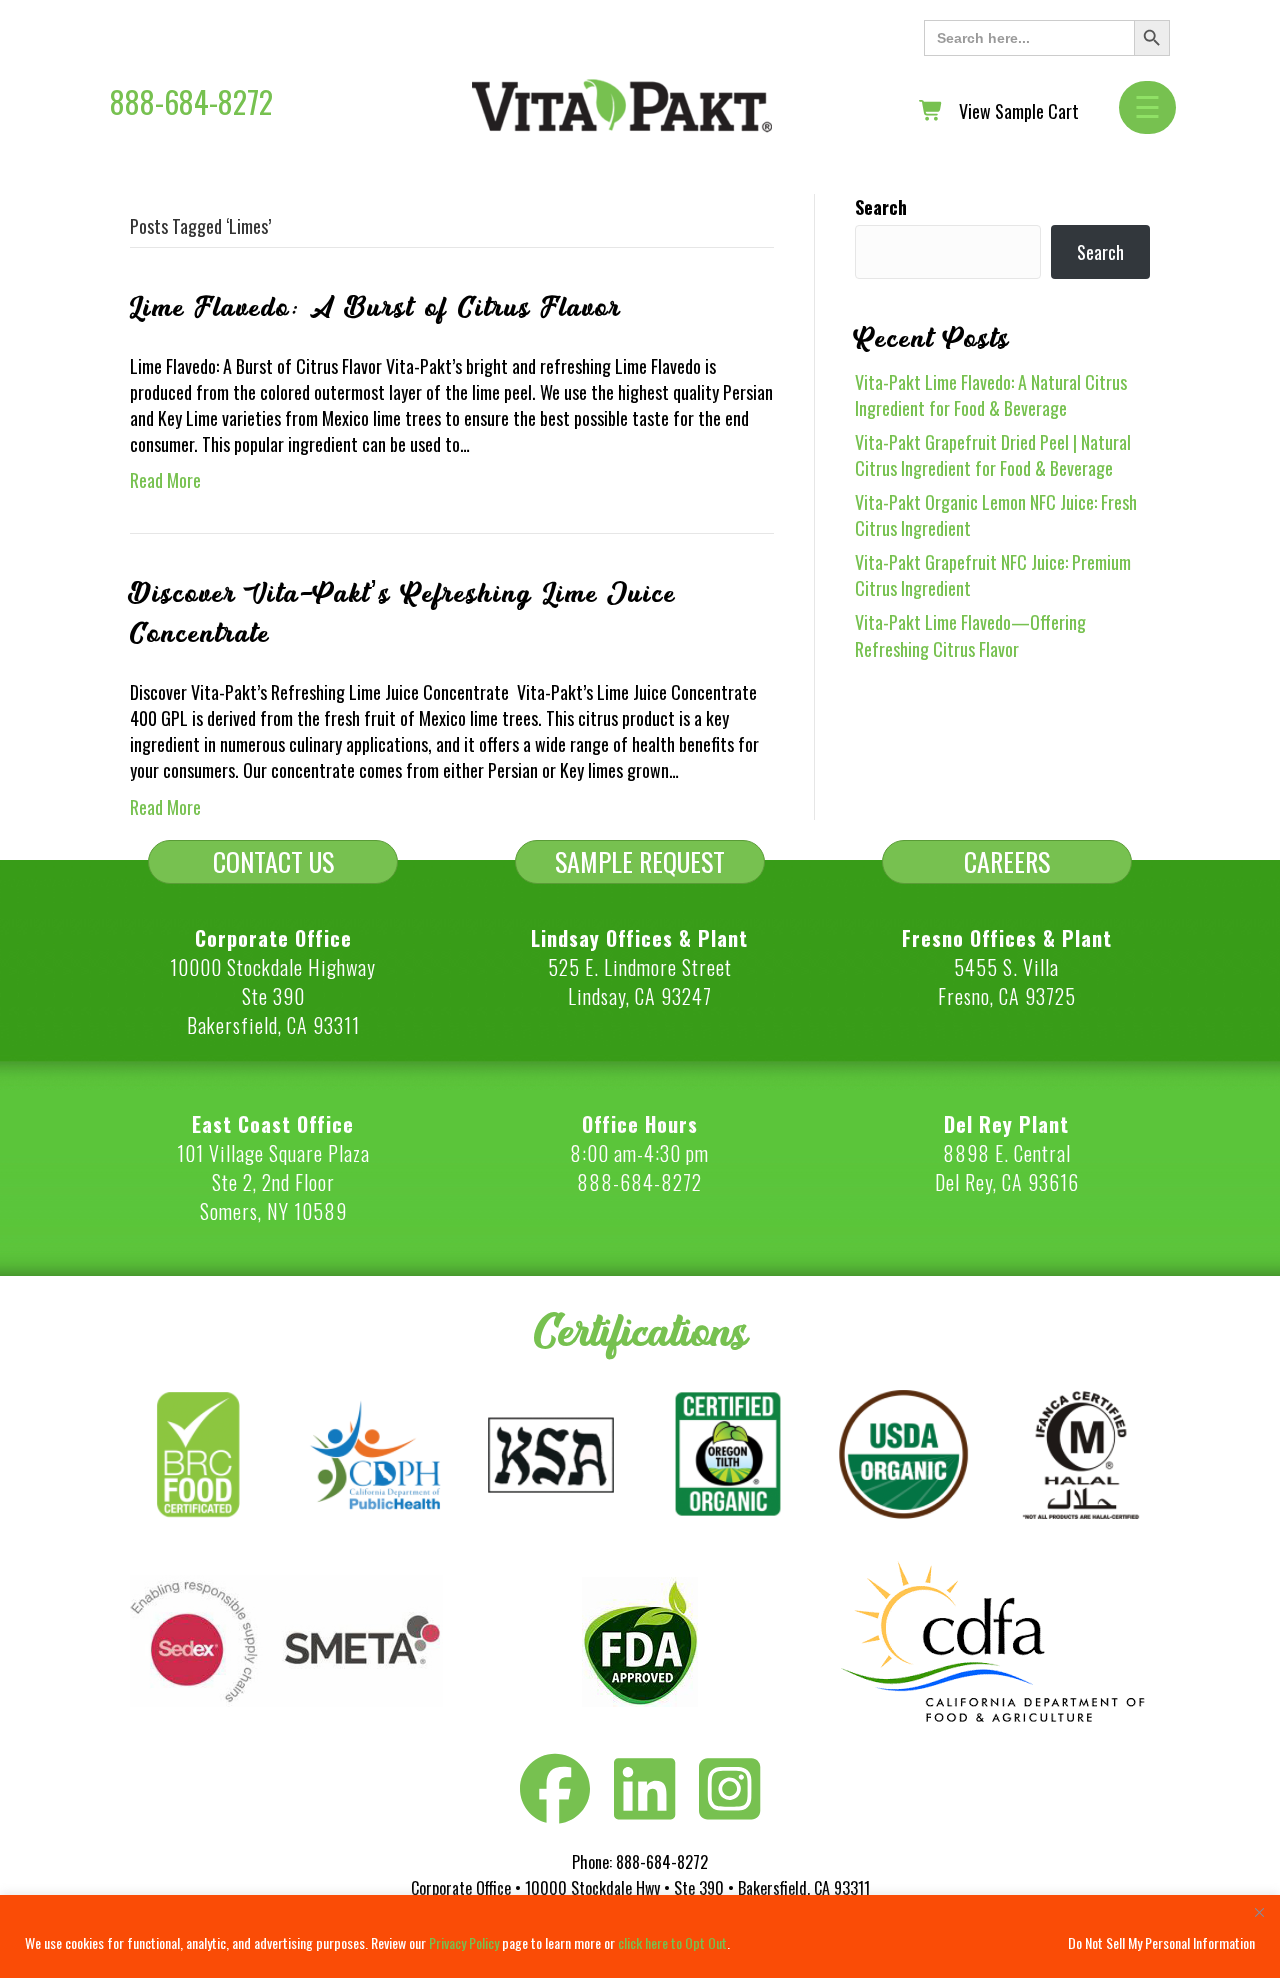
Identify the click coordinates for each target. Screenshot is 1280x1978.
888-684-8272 (191, 101)
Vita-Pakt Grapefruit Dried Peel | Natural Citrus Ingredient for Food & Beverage (993, 455)
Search (881, 207)
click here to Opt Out (672, 1942)
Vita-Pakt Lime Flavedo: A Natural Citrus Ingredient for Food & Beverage (991, 395)
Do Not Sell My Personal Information (1161, 1942)
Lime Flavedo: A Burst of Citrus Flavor (375, 308)
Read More (165, 480)
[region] (640, 1936)
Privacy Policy (464, 1942)
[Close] (1259, 1912)
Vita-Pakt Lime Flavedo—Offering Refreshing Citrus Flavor (970, 635)
